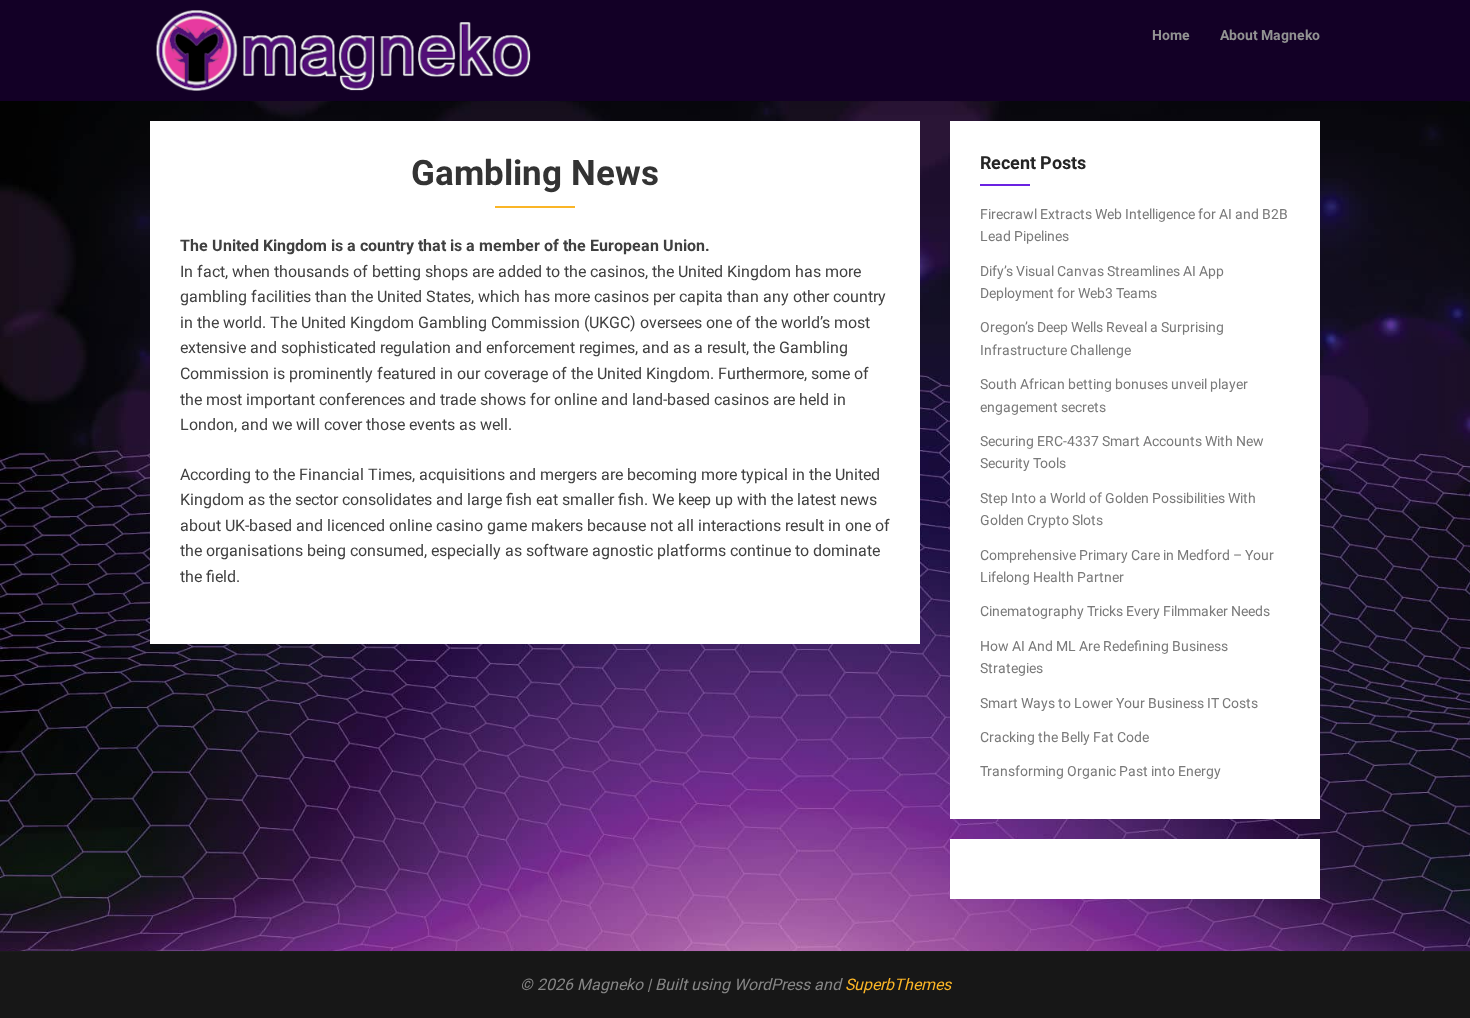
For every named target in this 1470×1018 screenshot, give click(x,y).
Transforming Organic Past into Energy (1100, 771)
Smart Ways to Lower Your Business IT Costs (1119, 703)
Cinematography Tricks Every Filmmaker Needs (1125, 611)
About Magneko (1270, 35)
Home (1171, 35)
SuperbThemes (898, 984)
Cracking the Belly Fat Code (1064, 737)
